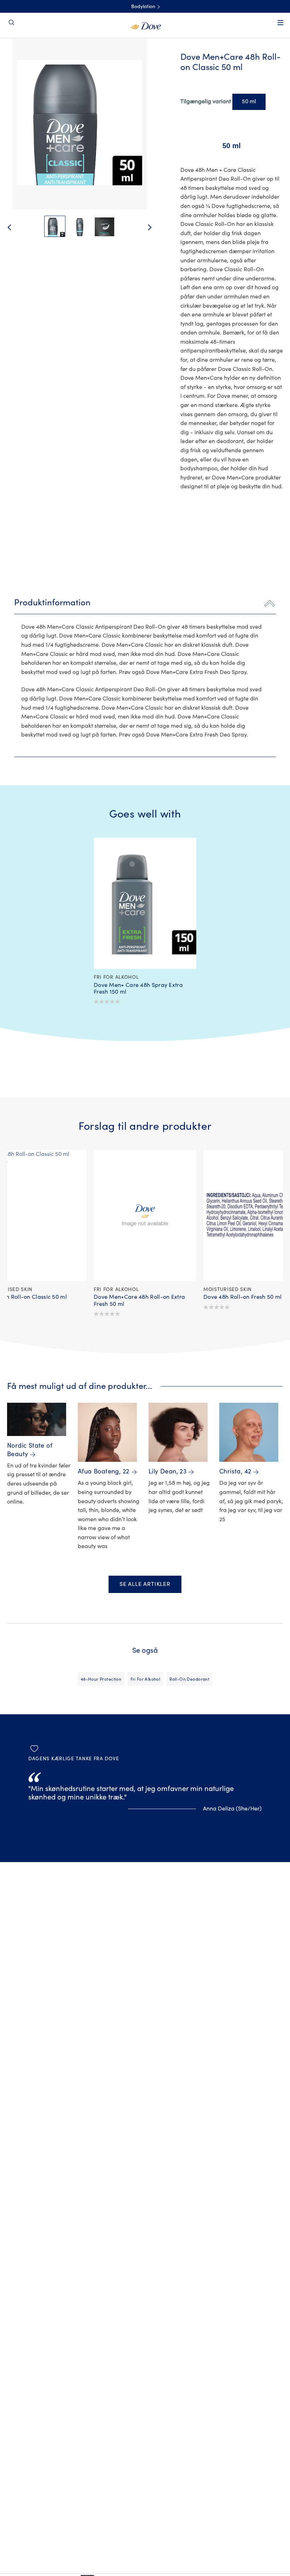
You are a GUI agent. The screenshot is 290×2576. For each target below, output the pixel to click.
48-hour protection (101, 1679)
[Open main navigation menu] (280, 27)
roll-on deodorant (189, 1679)
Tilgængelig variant (206, 101)
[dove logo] (145, 25)
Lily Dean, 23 (167, 1472)
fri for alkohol (145, 1679)
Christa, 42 (235, 1472)
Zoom (19, 56)
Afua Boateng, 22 (104, 1472)
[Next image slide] (156, 227)
